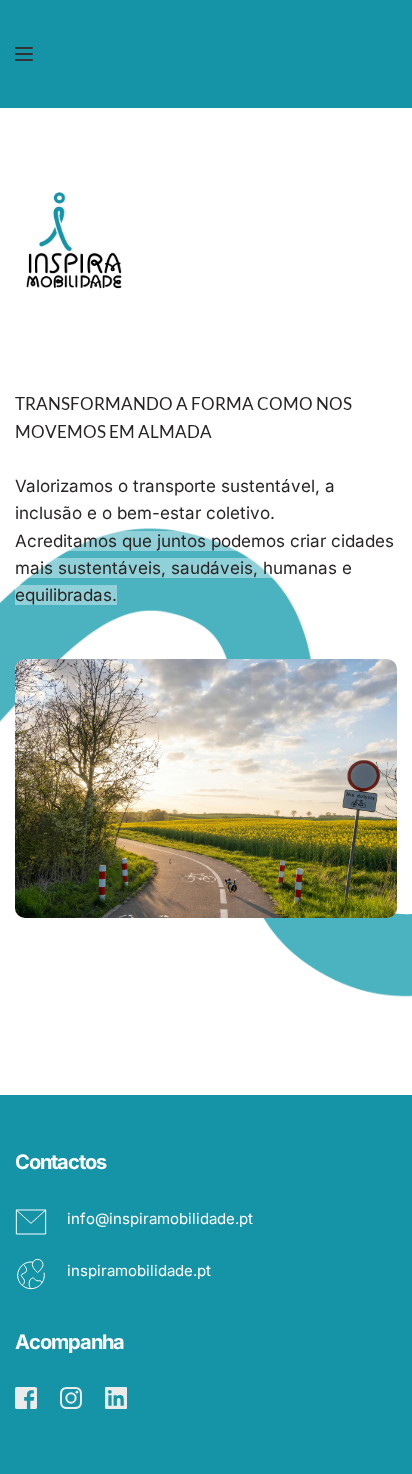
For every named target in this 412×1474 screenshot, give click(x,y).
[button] (24, 54)
